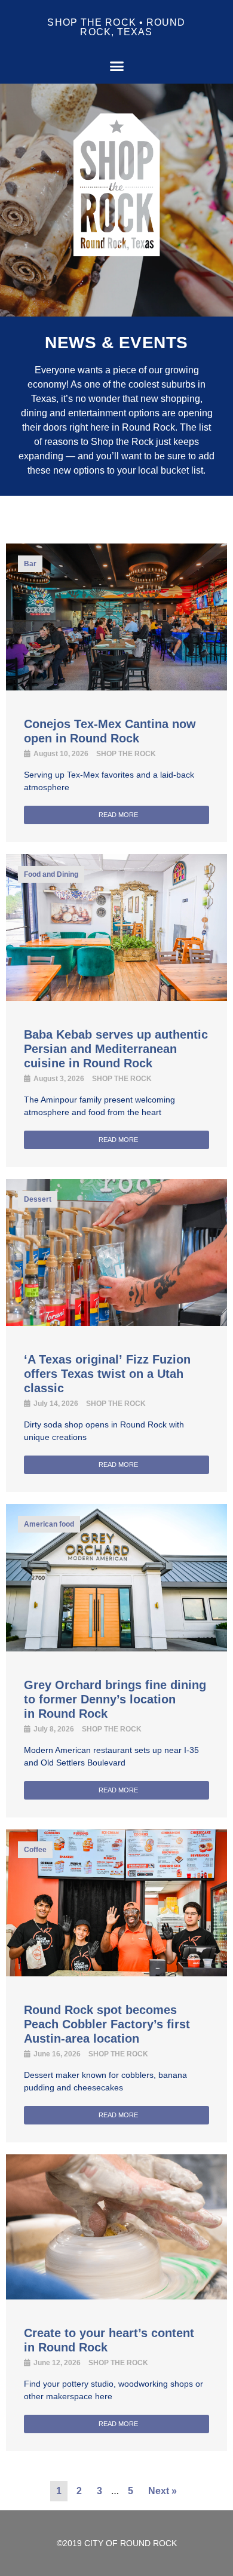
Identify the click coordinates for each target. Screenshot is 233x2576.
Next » (163, 2491)
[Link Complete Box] (116, 1011)
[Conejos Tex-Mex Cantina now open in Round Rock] (116, 687)
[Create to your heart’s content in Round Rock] (116, 2296)
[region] (116, 200)
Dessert (38, 1199)
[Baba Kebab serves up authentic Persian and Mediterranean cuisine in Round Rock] (116, 997)
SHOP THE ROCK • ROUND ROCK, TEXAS (116, 27)
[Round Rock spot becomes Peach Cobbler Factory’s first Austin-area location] (116, 1973)
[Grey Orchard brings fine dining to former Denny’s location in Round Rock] (116, 1648)
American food (49, 1524)
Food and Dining (51, 874)
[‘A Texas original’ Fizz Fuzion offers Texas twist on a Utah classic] (116, 1322)
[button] (116, 66)
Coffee (35, 1850)
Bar (30, 564)
